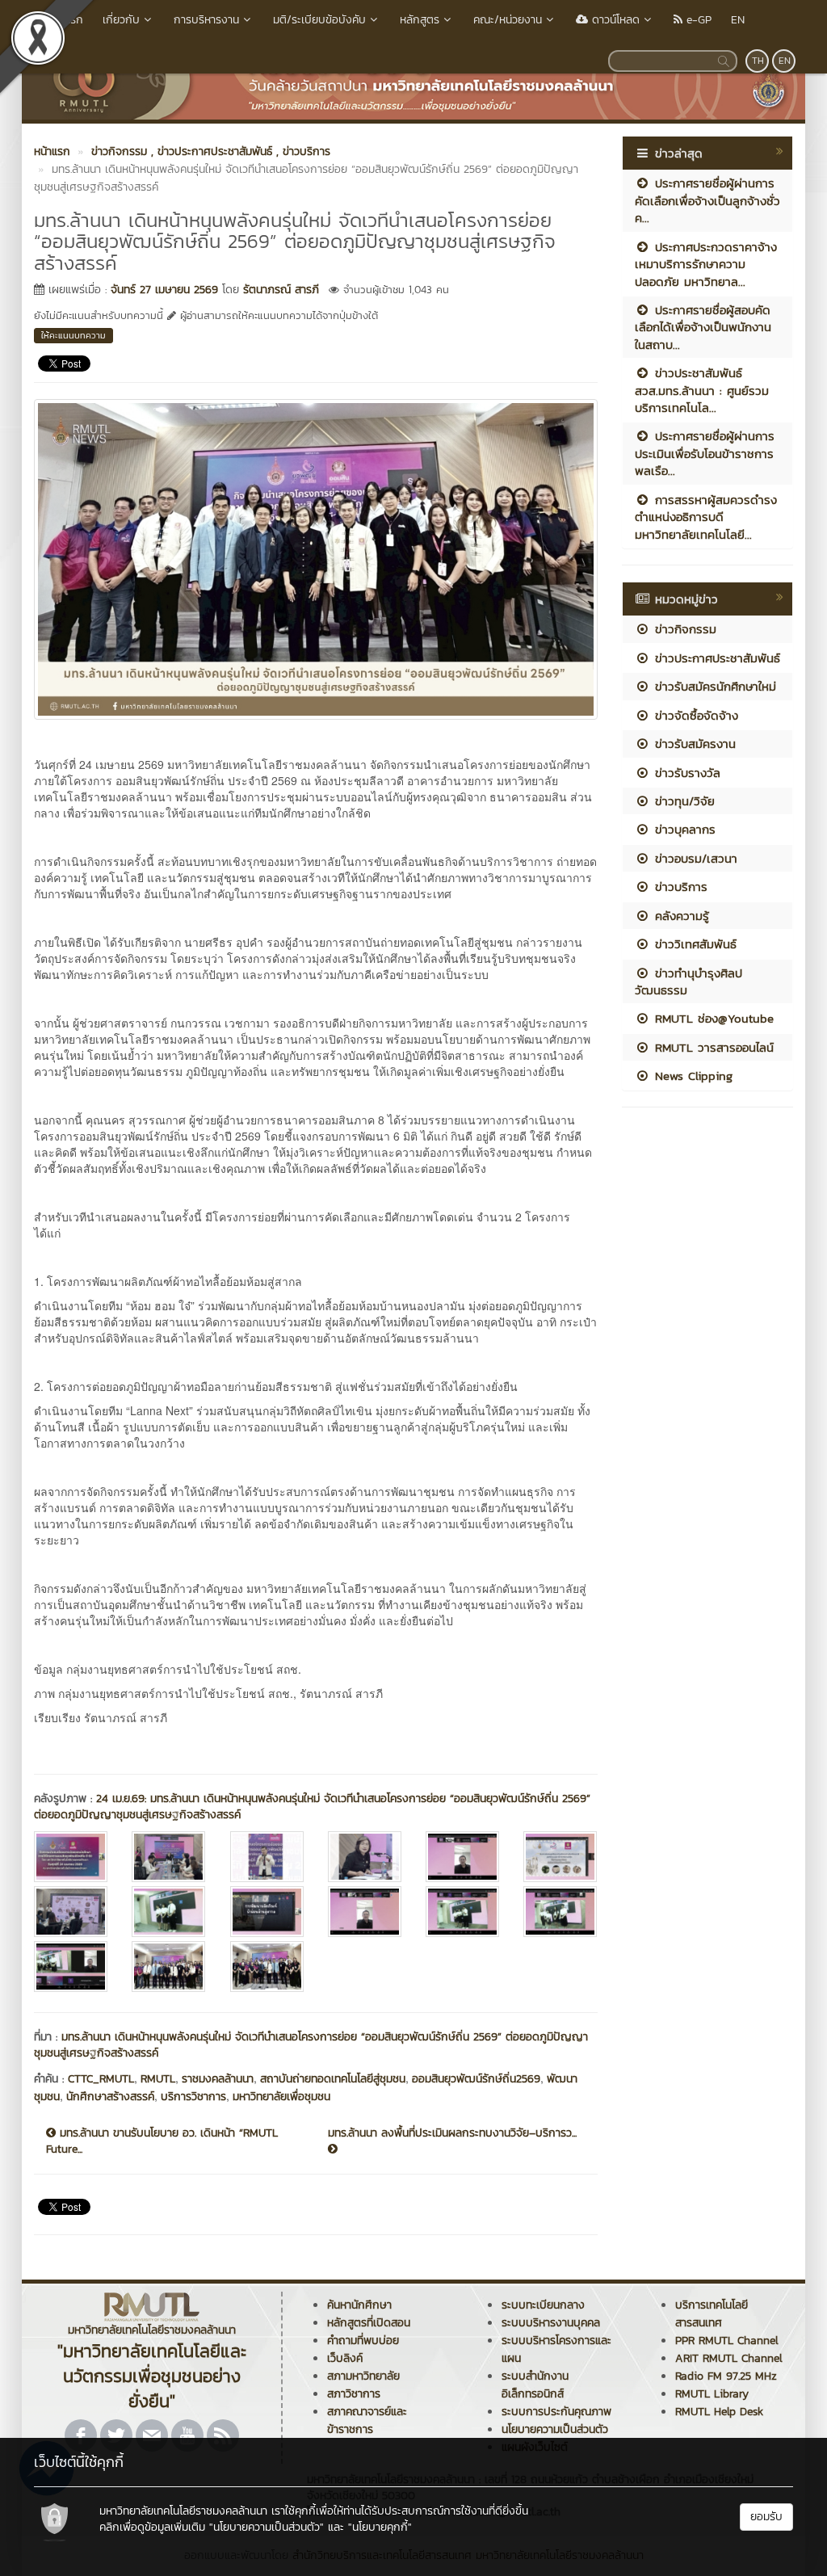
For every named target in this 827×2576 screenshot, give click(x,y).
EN (738, 20)
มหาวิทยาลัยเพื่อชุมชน (281, 2097)
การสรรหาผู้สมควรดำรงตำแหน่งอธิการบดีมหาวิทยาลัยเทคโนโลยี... (706, 517)
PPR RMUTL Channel (727, 2341)
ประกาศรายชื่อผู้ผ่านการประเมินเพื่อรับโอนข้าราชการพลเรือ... (705, 453)
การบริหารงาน (206, 20)
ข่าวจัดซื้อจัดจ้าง (694, 715)
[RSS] (223, 2435)
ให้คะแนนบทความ (73, 335)
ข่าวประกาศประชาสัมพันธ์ (715, 658)
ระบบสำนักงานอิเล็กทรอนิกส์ (535, 2385)
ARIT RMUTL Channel (729, 2358)
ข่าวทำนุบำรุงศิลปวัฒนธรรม (688, 981)
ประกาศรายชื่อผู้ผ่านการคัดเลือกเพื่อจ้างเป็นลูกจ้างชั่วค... (707, 200)
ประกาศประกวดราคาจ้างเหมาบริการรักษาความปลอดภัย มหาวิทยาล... (706, 264)
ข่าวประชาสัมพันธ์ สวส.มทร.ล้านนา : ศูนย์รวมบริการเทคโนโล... (702, 390)
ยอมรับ (766, 2517)
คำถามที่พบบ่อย (363, 2341)
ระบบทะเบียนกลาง (543, 2305)
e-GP (697, 20)
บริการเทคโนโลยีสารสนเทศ (712, 2314)
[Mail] (152, 2435)
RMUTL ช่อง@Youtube (712, 1018)
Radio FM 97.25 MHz (726, 2376)
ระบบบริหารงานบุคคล (551, 2323)
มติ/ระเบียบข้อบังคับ (319, 20)
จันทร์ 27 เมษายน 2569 (164, 290)
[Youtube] (187, 2435)
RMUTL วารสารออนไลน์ (712, 1047)
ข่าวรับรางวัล (685, 773)
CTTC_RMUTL (101, 2079)
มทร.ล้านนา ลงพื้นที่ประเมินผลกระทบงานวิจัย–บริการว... (452, 2133)
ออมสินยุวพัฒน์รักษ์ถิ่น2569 (476, 2079)
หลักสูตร (420, 20)
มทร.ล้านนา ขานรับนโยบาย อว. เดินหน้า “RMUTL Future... (162, 2141)
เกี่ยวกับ (121, 20)
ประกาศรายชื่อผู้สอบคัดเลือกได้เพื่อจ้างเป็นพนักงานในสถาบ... (703, 327)
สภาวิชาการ (354, 2394)
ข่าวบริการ (679, 887)
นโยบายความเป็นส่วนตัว (555, 2429)
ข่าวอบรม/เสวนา (694, 858)
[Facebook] (81, 2435)
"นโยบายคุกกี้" (380, 2527)
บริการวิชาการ (193, 2097)
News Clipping (691, 1076)
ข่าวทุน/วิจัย (682, 801)
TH (758, 61)
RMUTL (158, 2079)
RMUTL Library (712, 2394)
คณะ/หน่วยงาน (508, 20)
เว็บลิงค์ (345, 2358)
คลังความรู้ (680, 916)
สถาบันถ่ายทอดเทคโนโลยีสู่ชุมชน (333, 2079)
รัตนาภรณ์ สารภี (281, 290)
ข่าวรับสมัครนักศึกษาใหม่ (713, 686)
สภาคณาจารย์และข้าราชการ (367, 2421)
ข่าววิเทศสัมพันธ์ (693, 944)
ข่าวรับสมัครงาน (693, 744)
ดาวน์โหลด (614, 20)
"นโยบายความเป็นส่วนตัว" (267, 2527)
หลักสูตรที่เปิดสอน (369, 2323)
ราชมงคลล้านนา (218, 2079)
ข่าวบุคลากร (683, 829)
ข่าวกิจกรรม (683, 629)
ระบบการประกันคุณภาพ (556, 2412)
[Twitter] (116, 2435)
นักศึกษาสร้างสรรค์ (110, 2097)
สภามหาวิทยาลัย (363, 2376)
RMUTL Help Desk (719, 2412)
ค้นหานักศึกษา (359, 2305)
